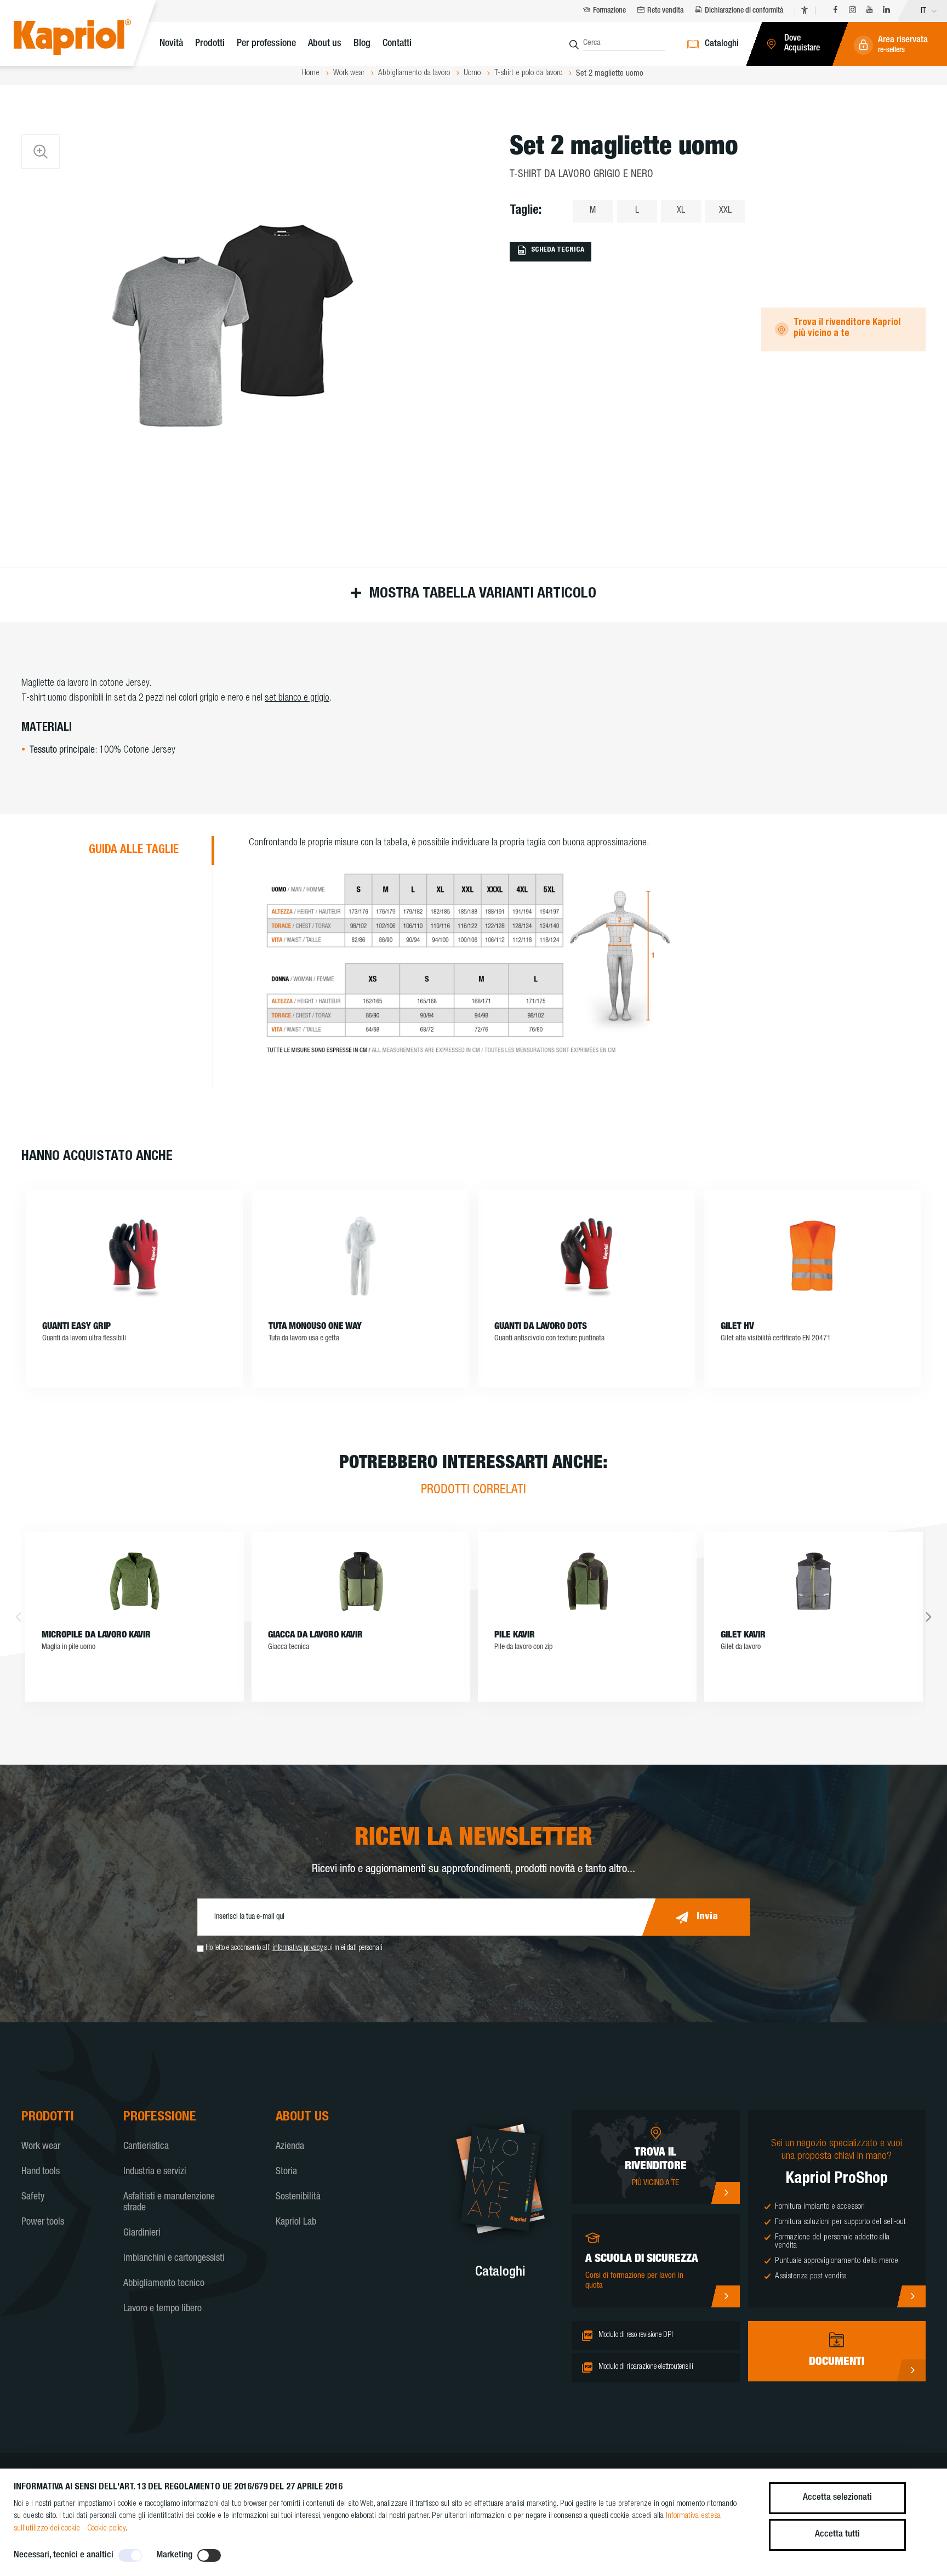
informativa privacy (298, 1948)
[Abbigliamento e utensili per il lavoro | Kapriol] (89, 39)
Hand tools (41, 2172)
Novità (171, 44)
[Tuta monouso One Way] (361, 1256)
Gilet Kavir (743, 1636)
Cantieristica (146, 2147)
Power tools (43, 2222)
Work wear (41, 2147)
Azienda (290, 2147)
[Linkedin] (886, 11)
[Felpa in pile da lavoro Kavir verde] (587, 1581)
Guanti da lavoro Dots (541, 1327)
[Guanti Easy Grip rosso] (134, 1256)
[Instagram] (852, 11)
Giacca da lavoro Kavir (315, 1636)
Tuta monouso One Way (315, 1327)
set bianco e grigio (297, 698)
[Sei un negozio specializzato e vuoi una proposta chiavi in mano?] (911, 2296)
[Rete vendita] (725, 2193)
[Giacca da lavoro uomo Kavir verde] (361, 1581)
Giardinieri (142, 2233)
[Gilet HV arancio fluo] (813, 1256)
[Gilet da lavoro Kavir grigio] (814, 1581)
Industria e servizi (155, 2172)
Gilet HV (737, 1327)
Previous (18, 1617)
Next (929, 1617)
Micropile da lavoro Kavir (96, 1636)
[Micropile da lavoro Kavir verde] (135, 1581)
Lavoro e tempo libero (162, 2309)
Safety (33, 2197)
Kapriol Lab (296, 2222)
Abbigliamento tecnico (164, 2284)
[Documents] (911, 2370)
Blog (362, 44)
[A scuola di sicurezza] (725, 2296)
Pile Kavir (515, 1636)
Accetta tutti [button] (837, 2535)
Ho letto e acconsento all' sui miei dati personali (294, 1948)
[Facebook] (835, 11)
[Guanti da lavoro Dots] (586, 1256)
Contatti (397, 44)
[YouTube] (869, 11)
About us (325, 44)
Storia (286, 2172)
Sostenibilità (298, 2197)
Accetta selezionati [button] (837, 2498)
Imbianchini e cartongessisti (174, 2259)
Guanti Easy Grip (76, 1327)
